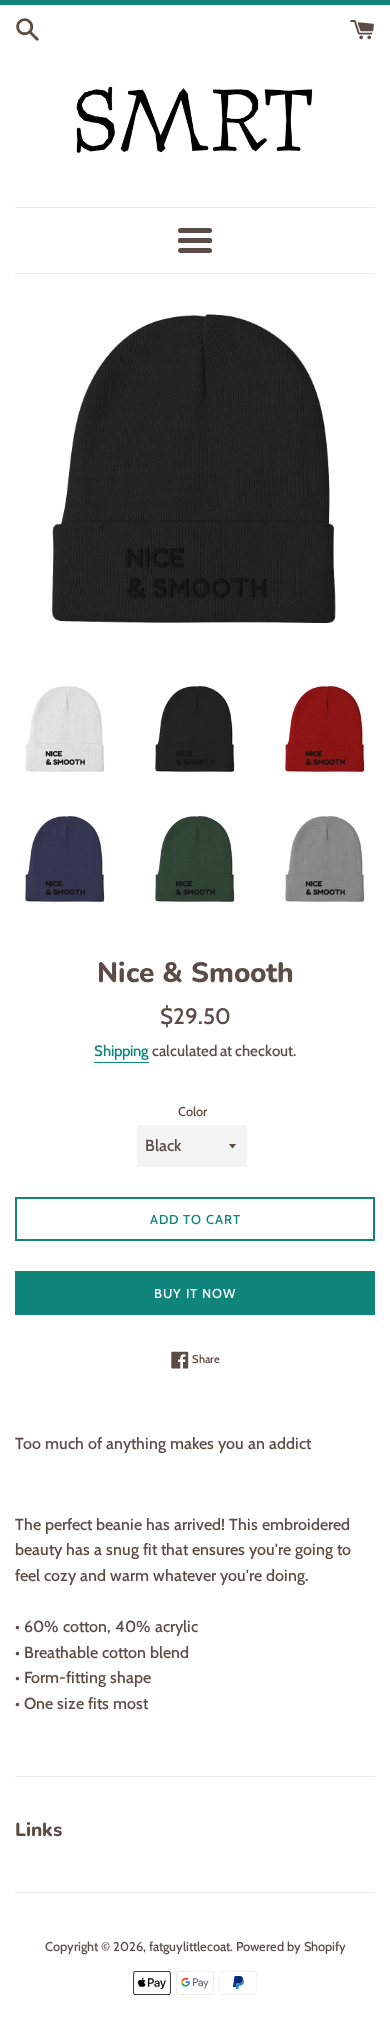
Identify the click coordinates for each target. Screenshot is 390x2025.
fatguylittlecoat (189, 1946)
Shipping (121, 1051)
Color (192, 1111)
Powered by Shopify (291, 1946)
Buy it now (195, 1293)
